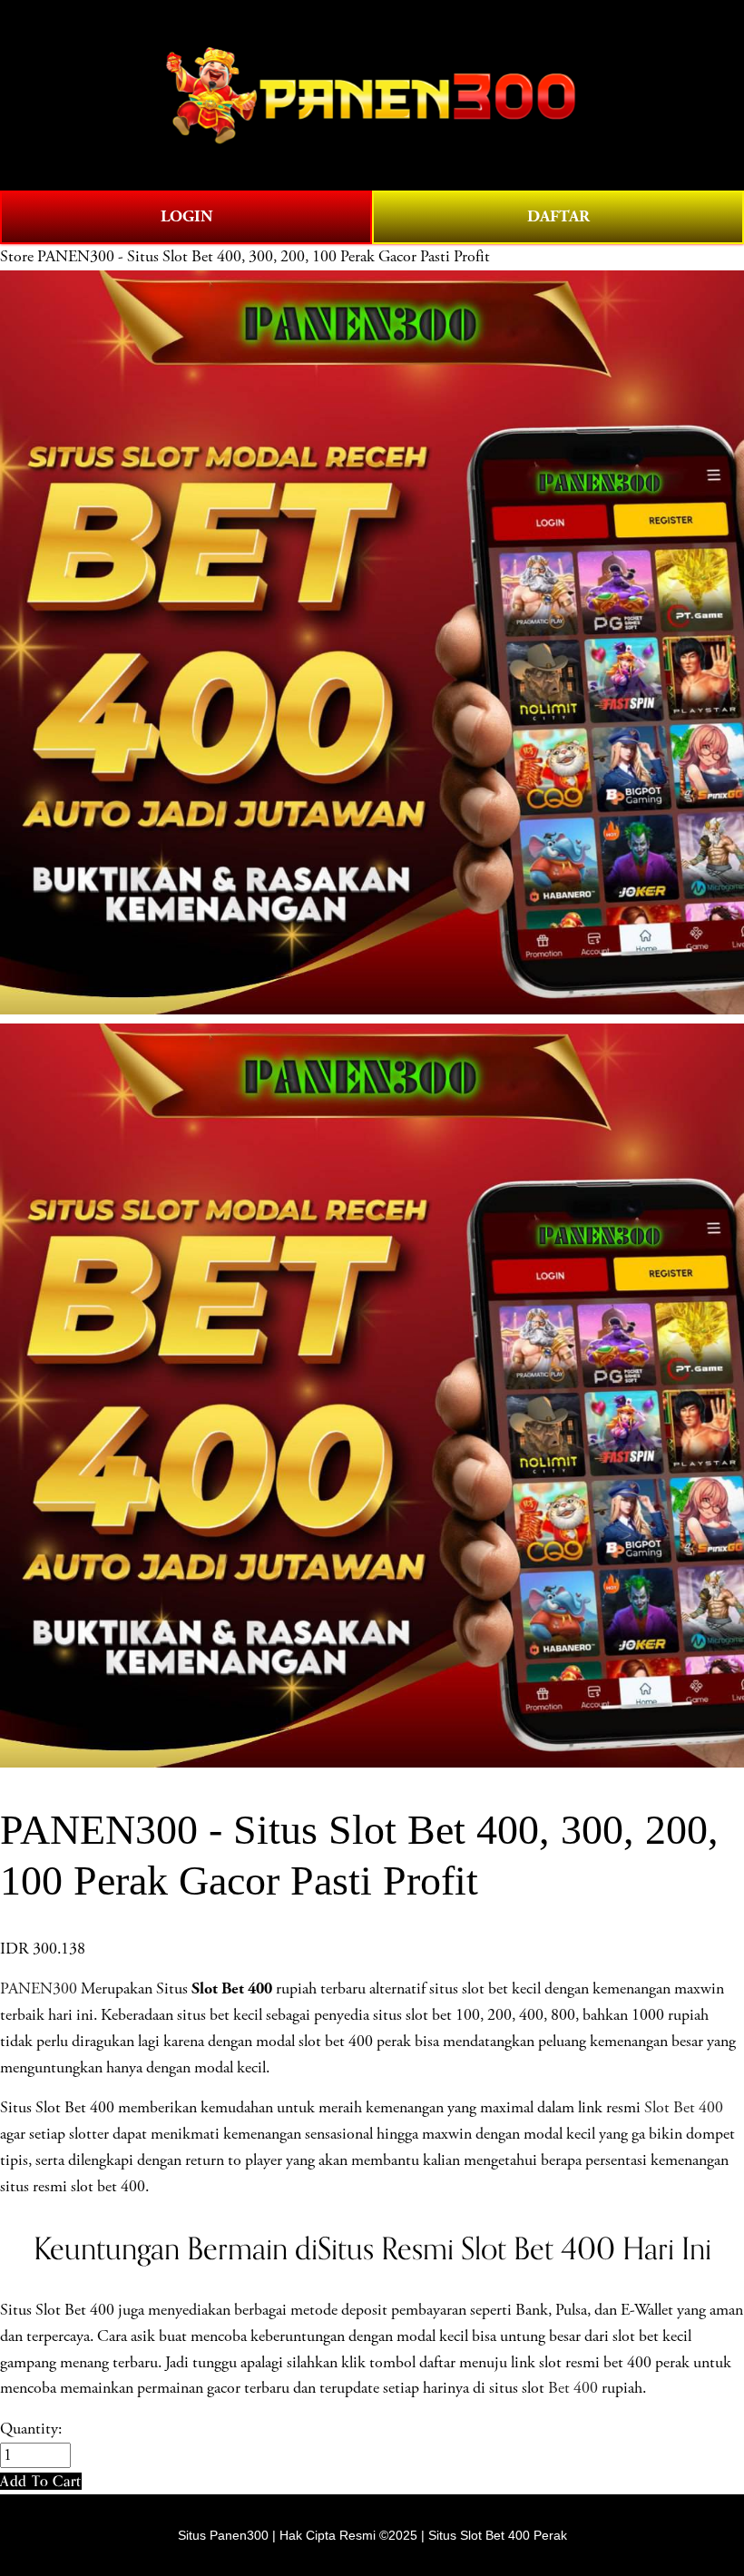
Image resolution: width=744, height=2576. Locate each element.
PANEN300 (39, 1989)
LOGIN (186, 216)
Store (17, 257)
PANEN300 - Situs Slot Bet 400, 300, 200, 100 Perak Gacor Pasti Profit (264, 257)
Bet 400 (573, 2388)
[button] (41, 2481)
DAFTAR (558, 216)
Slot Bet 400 (684, 2108)
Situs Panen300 (223, 2535)
